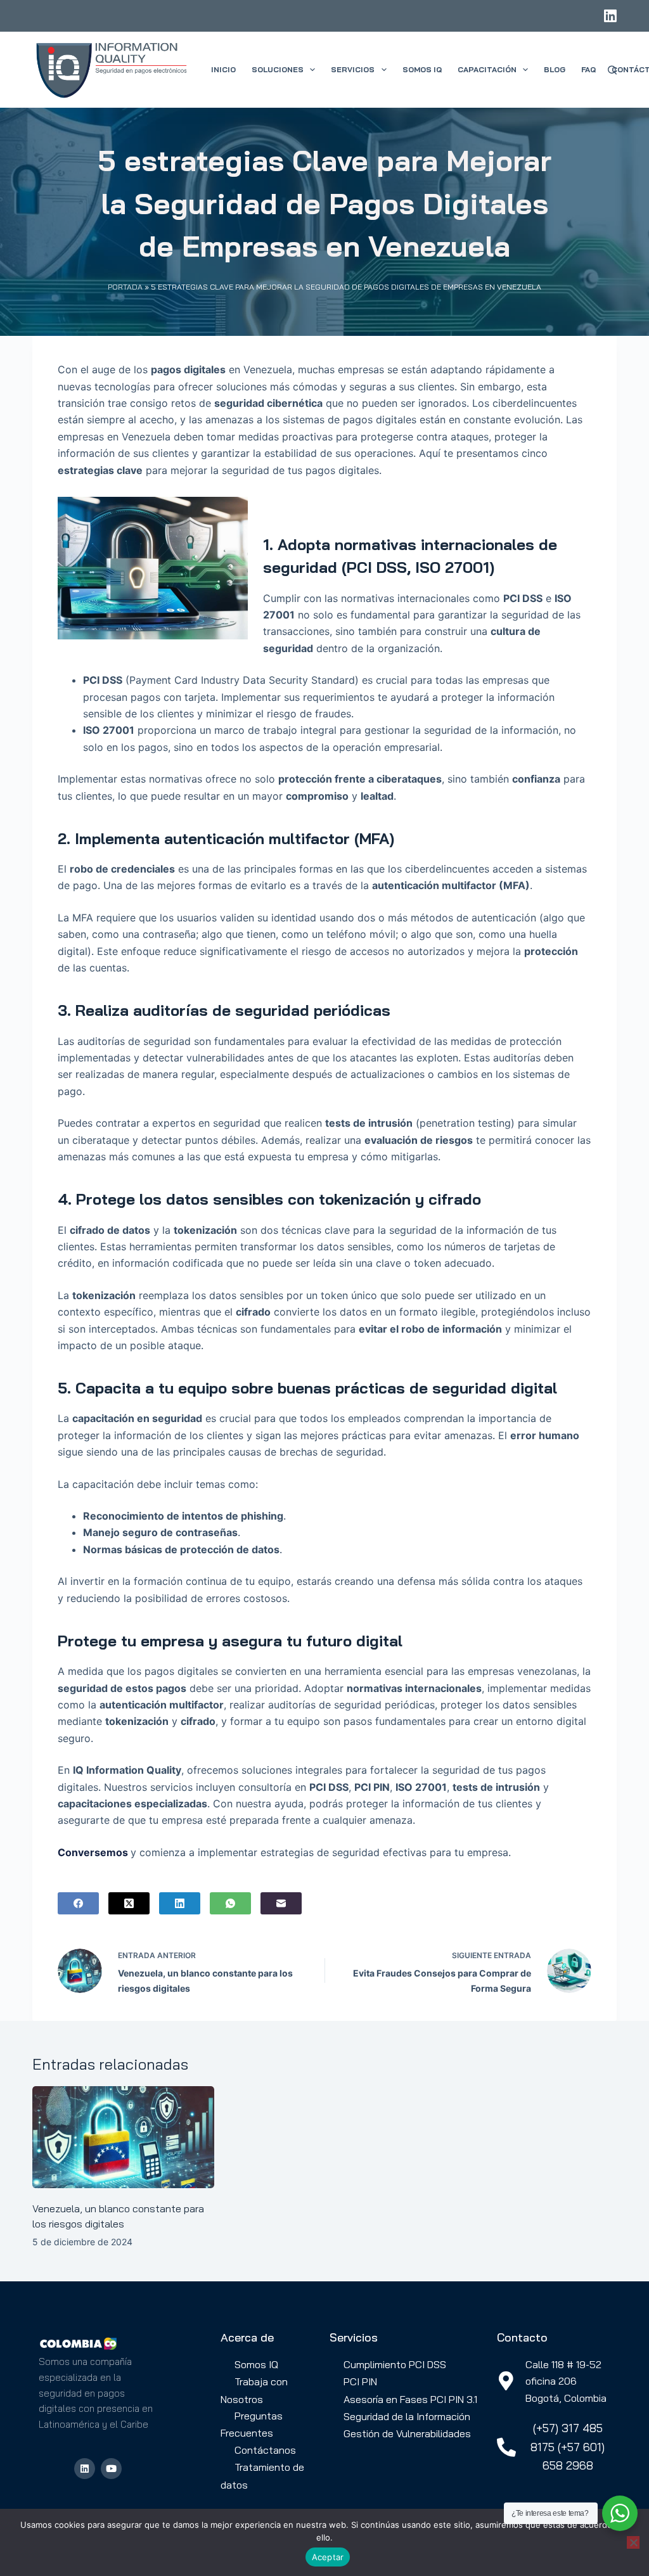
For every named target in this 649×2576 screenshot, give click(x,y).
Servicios (353, 69)
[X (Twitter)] (129, 1903)
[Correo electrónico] (281, 1903)
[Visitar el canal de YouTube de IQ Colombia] (111, 2469)
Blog (555, 69)
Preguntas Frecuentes (252, 2424)
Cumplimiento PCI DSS (395, 2364)
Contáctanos (265, 2450)
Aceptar (328, 2557)
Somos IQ (422, 69)
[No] (633, 2542)
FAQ (588, 69)
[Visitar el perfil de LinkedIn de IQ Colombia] (85, 2469)
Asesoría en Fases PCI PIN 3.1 (410, 2399)
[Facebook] (78, 1903)
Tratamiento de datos (262, 2476)
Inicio (223, 69)
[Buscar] (612, 70)
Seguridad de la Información (407, 2416)
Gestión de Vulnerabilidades (407, 2433)
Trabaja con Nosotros (254, 2390)
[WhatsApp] (230, 1903)
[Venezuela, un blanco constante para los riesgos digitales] (123, 2137)
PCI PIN (360, 2381)
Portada (125, 287)
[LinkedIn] (610, 16)
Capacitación (487, 69)
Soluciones (278, 69)
